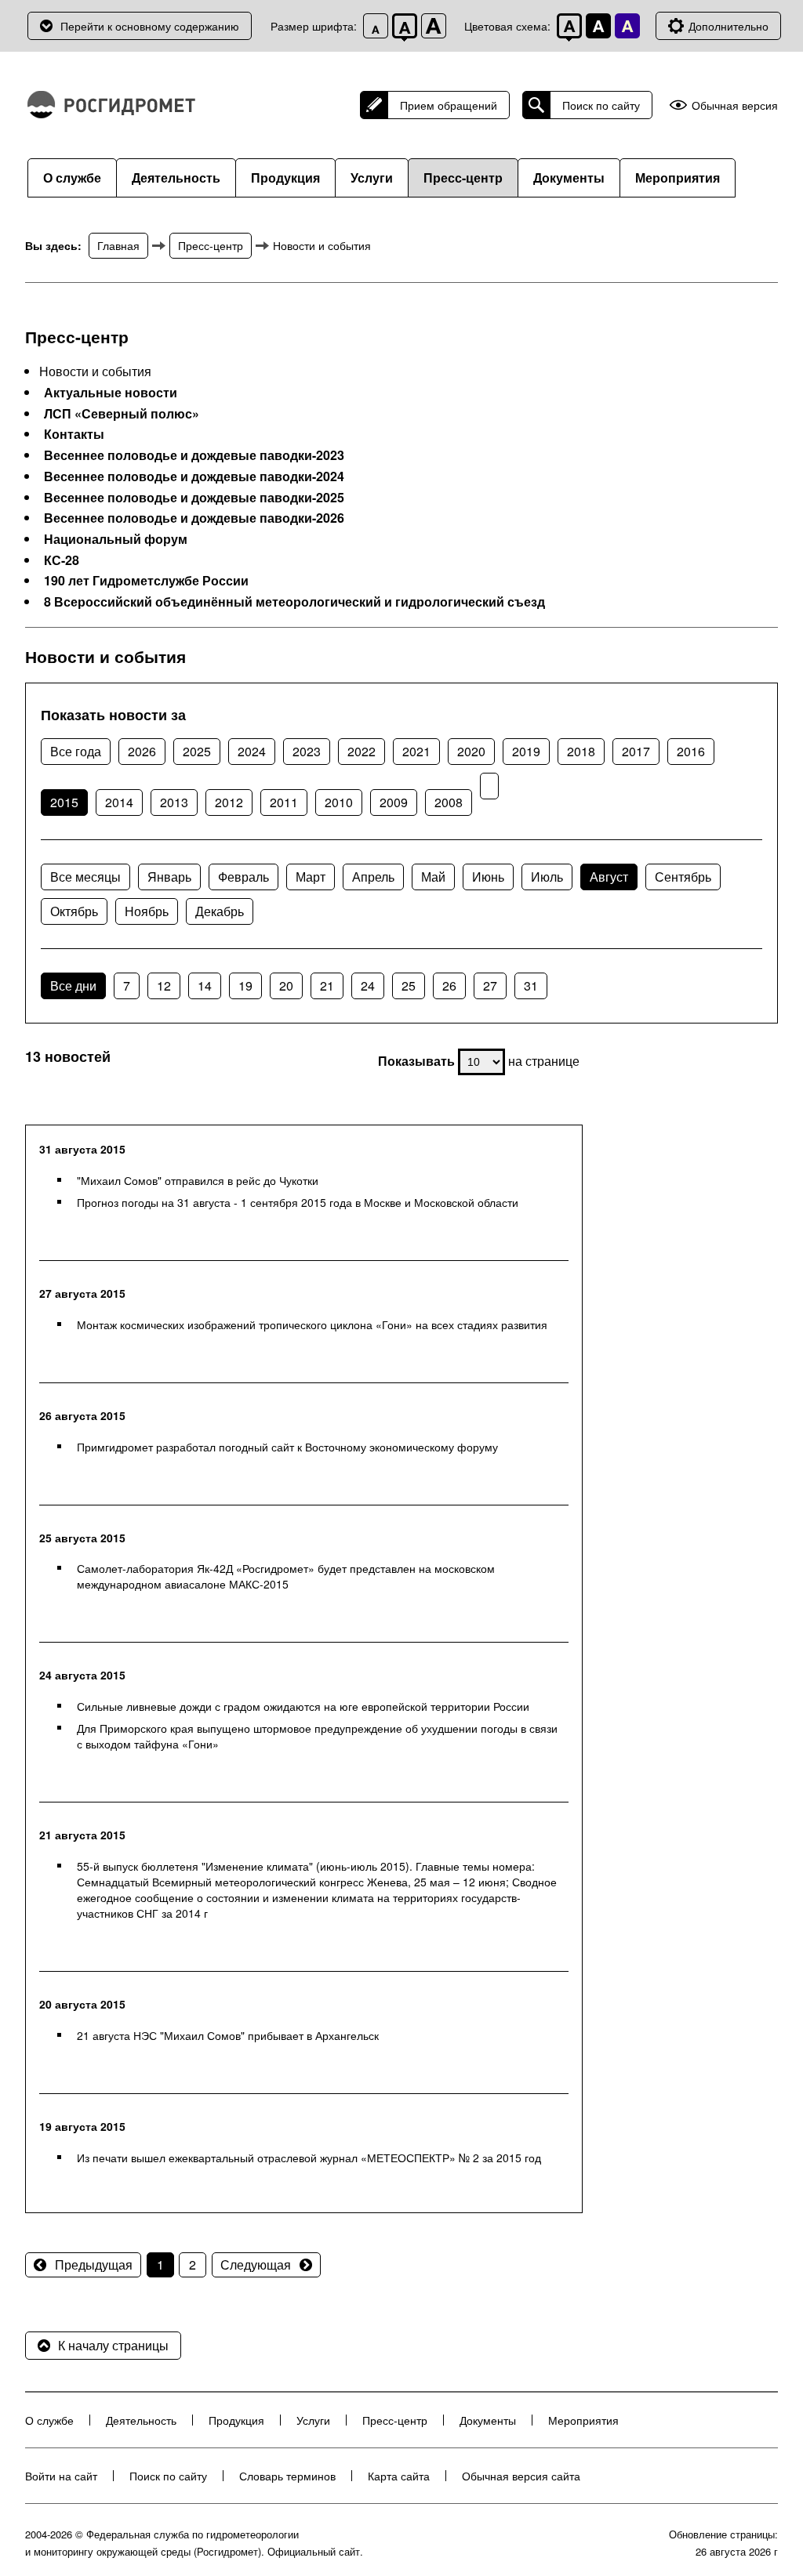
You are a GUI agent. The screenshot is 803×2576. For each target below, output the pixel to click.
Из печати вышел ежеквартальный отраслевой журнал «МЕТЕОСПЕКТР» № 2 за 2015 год (309, 2158)
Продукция (285, 178)
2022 (362, 751)
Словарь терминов (287, 2476)
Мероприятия (678, 178)
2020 (471, 751)
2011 (284, 802)
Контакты (74, 434)
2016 (691, 751)
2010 (339, 802)
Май (433, 877)
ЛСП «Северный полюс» (122, 414)
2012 (229, 802)
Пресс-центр (463, 178)
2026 (142, 751)
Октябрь (74, 911)
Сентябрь (683, 877)
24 (368, 985)
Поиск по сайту (601, 105)
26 (449, 985)
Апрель (373, 877)
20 (286, 985)
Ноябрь (147, 911)
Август (609, 877)
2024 (252, 751)
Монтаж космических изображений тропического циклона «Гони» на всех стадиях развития (312, 1324)
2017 (636, 751)
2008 (449, 802)
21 (327, 985)
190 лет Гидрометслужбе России (146, 581)
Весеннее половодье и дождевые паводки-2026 (194, 518)
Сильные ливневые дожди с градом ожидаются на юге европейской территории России (303, 1706)
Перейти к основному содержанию (150, 26)
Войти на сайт (61, 2476)
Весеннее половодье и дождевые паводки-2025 (194, 498)
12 (164, 985)
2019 (526, 751)
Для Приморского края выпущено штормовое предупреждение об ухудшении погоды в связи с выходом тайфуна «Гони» (317, 1736)
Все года (76, 751)
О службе (72, 178)
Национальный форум (116, 539)
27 (490, 985)
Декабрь (220, 911)
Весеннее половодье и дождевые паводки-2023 (194, 455)
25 (409, 985)
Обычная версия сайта (521, 2476)
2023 (307, 751)
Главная (118, 245)
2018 (581, 751)
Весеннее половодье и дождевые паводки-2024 (194, 476)
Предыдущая (94, 2264)
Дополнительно (729, 26)
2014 (119, 802)
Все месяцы (85, 877)
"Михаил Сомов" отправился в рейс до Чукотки (198, 1180)
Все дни (73, 985)
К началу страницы (113, 2345)
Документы (569, 178)
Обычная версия (735, 105)
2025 (197, 751)
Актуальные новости (111, 393)
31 (531, 985)
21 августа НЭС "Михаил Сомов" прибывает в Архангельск (228, 2035)
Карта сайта (399, 2476)
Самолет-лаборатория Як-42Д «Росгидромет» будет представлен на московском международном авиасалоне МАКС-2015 (286, 1576)
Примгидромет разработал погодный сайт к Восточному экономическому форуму (287, 1447)
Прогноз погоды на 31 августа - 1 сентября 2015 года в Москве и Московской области (298, 1202)
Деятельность (176, 178)
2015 (64, 802)
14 (205, 985)
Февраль (243, 877)
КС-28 (62, 560)
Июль (547, 877)
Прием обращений (449, 105)
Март (311, 877)
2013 (174, 802)
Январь (169, 877)
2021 (416, 751)
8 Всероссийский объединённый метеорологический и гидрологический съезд (294, 602)
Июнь (488, 877)
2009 (394, 802)
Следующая (256, 2264)
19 (245, 985)
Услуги (372, 178)
